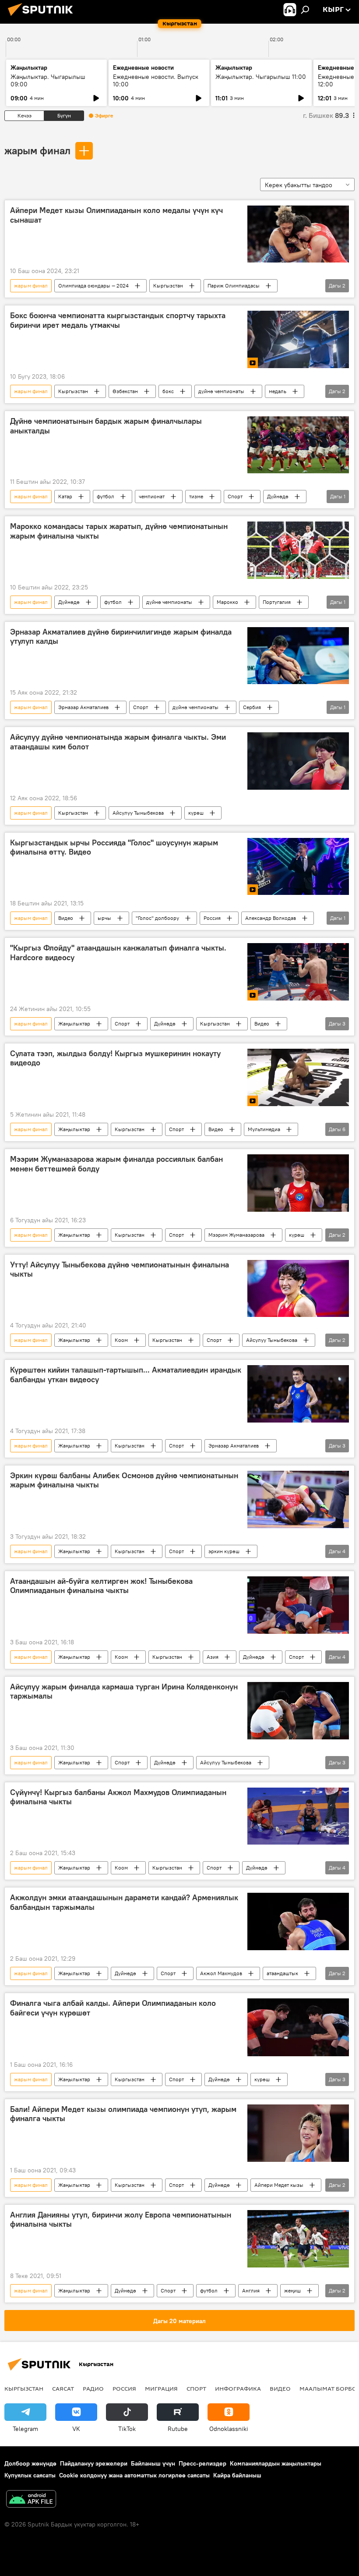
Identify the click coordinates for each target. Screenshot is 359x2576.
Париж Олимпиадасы (234, 286)
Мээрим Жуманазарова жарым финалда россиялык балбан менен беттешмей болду (116, 1164)
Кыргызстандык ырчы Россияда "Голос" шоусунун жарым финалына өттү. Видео (114, 848)
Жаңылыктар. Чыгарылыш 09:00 (48, 80)
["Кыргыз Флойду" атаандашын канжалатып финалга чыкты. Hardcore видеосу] (298, 972)
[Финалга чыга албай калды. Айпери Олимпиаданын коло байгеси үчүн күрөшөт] (298, 2027)
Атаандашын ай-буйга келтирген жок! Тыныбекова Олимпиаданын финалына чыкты (101, 1586)
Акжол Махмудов (221, 1973)
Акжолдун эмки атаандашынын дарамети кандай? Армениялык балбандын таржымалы (124, 1902)
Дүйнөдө (278, 496)
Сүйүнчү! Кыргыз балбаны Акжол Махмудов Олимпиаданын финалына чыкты (118, 1797)
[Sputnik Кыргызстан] (43, 17)
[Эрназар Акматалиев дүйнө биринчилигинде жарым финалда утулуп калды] (298, 656)
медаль (278, 391)
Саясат (63, 2388)
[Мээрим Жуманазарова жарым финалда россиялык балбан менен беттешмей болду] (298, 1183)
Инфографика (238, 2388)
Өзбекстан (125, 391)
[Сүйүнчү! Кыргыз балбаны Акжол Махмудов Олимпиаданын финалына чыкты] (298, 1816)
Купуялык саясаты (30, 2475)
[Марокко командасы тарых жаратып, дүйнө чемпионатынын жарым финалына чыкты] (298, 550)
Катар (65, 496)
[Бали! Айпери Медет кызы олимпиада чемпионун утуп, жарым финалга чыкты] (298, 2133)
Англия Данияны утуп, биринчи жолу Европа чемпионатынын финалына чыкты (121, 2220)
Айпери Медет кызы (279, 2185)
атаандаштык (282, 1973)
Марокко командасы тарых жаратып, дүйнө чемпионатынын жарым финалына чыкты (119, 531)
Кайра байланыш (237, 2475)
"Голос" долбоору (157, 918)
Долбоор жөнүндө (30, 2463)
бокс (168, 391)
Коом (121, 1340)
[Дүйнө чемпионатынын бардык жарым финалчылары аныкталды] (298, 445)
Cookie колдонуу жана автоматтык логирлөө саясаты (134, 2475)
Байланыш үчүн (153, 2463)
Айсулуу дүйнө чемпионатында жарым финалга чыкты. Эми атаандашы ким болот (118, 742)
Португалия (277, 602)
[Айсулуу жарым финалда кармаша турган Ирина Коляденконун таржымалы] (298, 1711)
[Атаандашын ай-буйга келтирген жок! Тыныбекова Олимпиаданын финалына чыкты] (298, 1605)
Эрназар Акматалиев (83, 707)
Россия (212, 918)
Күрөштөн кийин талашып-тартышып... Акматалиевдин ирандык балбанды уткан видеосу (126, 1375)
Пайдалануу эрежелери (94, 2463)
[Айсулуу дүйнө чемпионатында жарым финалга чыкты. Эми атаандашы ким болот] (298, 761)
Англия (251, 2290)
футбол (106, 496)
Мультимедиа (264, 1129)
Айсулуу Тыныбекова (138, 813)
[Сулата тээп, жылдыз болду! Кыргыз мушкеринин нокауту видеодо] (298, 1078)
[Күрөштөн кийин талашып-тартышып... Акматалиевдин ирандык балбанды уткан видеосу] (298, 1394)
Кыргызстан (168, 286)
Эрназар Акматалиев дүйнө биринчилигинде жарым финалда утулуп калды (121, 637)
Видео (66, 918)
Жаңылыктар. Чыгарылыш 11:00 (261, 77)
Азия (213, 1657)
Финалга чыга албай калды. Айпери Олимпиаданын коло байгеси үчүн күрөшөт (113, 2008)
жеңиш (292, 2290)
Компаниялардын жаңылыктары (276, 2463)
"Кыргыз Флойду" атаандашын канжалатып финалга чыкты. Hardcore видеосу (118, 953)
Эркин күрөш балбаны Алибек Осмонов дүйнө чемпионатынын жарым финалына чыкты (124, 1480)
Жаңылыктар (74, 1024)
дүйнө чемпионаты (221, 391)
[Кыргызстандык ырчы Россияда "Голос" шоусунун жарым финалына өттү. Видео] (298, 866)
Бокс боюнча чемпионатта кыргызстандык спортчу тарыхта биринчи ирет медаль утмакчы (118, 320)
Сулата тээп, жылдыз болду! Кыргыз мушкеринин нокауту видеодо (115, 1058)
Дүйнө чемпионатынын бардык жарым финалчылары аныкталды (106, 426)
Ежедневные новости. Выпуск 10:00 (156, 80)
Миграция (161, 2388)
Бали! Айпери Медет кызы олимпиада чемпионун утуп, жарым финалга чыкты (123, 2114)
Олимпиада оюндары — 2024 (93, 286)
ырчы (104, 918)
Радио (93, 2388)
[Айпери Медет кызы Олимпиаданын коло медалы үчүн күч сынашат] (298, 234)
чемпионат (152, 496)
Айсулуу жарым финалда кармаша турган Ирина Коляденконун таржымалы (124, 1692)
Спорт (235, 496)
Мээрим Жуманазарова (236, 1235)
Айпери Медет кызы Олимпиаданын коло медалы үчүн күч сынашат (116, 215)
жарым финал (37, 150)
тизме (196, 496)
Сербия (252, 707)
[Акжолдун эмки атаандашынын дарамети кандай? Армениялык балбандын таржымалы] (298, 1921)
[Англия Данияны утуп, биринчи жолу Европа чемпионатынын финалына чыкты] (298, 2239)
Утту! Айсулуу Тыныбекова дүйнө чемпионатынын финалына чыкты (120, 1270)
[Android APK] (31, 2500)
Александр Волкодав (271, 918)
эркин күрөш (224, 1551)
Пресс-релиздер (202, 2463)
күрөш (196, 813)
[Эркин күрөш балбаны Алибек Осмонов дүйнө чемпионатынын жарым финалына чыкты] (298, 1499)
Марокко (227, 602)
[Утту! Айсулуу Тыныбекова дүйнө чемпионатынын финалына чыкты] (298, 1288)
